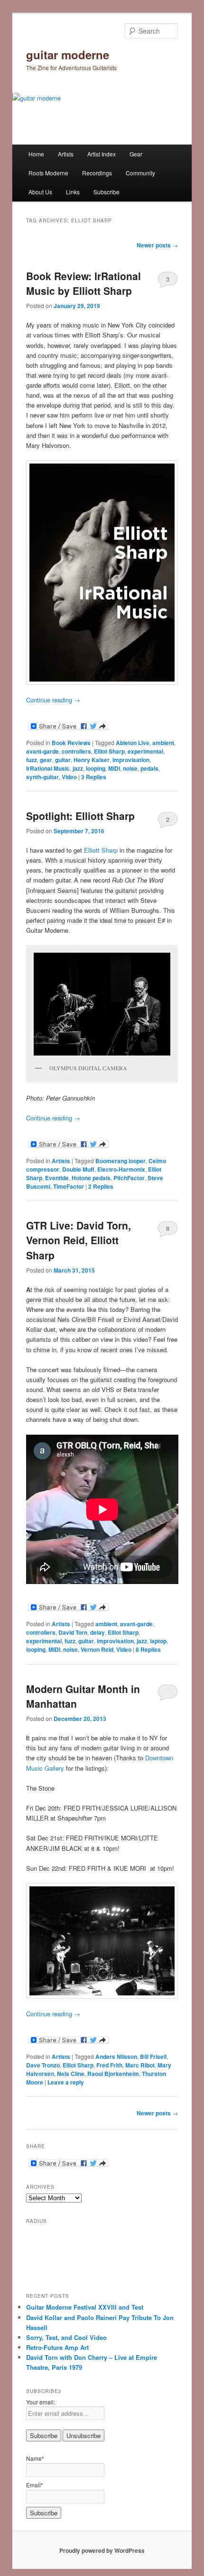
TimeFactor (69, 1186)
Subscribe (107, 192)
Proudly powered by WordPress (102, 2550)
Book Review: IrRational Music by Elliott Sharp (83, 283)
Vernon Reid (97, 1649)
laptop (158, 1641)
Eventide (57, 1178)
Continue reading (53, 700)
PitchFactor (129, 1178)
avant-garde (42, 751)
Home (36, 154)
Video (69, 777)
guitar (63, 760)
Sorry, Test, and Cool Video (66, 2337)
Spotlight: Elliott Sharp (80, 816)
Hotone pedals (91, 1178)
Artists (66, 154)
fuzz (32, 760)
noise (130, 768)
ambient (163, 743)
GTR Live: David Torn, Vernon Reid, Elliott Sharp (79, 1240)
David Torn (73, 1632)
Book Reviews (71, 743)
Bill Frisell (153, 2057)
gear (46, 760)
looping (96, 768)
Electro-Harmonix (121, 1169)
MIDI (114, 768)
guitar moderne (68, 55)
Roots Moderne (48, 173)
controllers (76, 751)
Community (140, 173)
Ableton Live (133, 743)
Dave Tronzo (43, 2065)
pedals (149, 768)
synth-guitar (42, 777)
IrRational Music (48, 768)
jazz (78, 768)
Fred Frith (109, 2065)
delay (97, 1632)
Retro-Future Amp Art (57, 2347)
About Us (40, 192)
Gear (136, 154)
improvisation (131, 760)
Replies (94, 777)
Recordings (97, 173)
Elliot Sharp (109, 751)
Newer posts (157, 245)
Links (73, 192)
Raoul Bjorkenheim (113, 2074)
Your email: (41, 2402)
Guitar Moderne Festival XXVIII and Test (85, 2307)
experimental (145, 751)
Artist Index (102, 154)
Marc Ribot (140, 2065)
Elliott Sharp (101, 850)
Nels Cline (71, 2074)
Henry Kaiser (92, 760)
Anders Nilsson (116, 2057)
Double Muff (78, 1169)
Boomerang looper (121, 1161)
